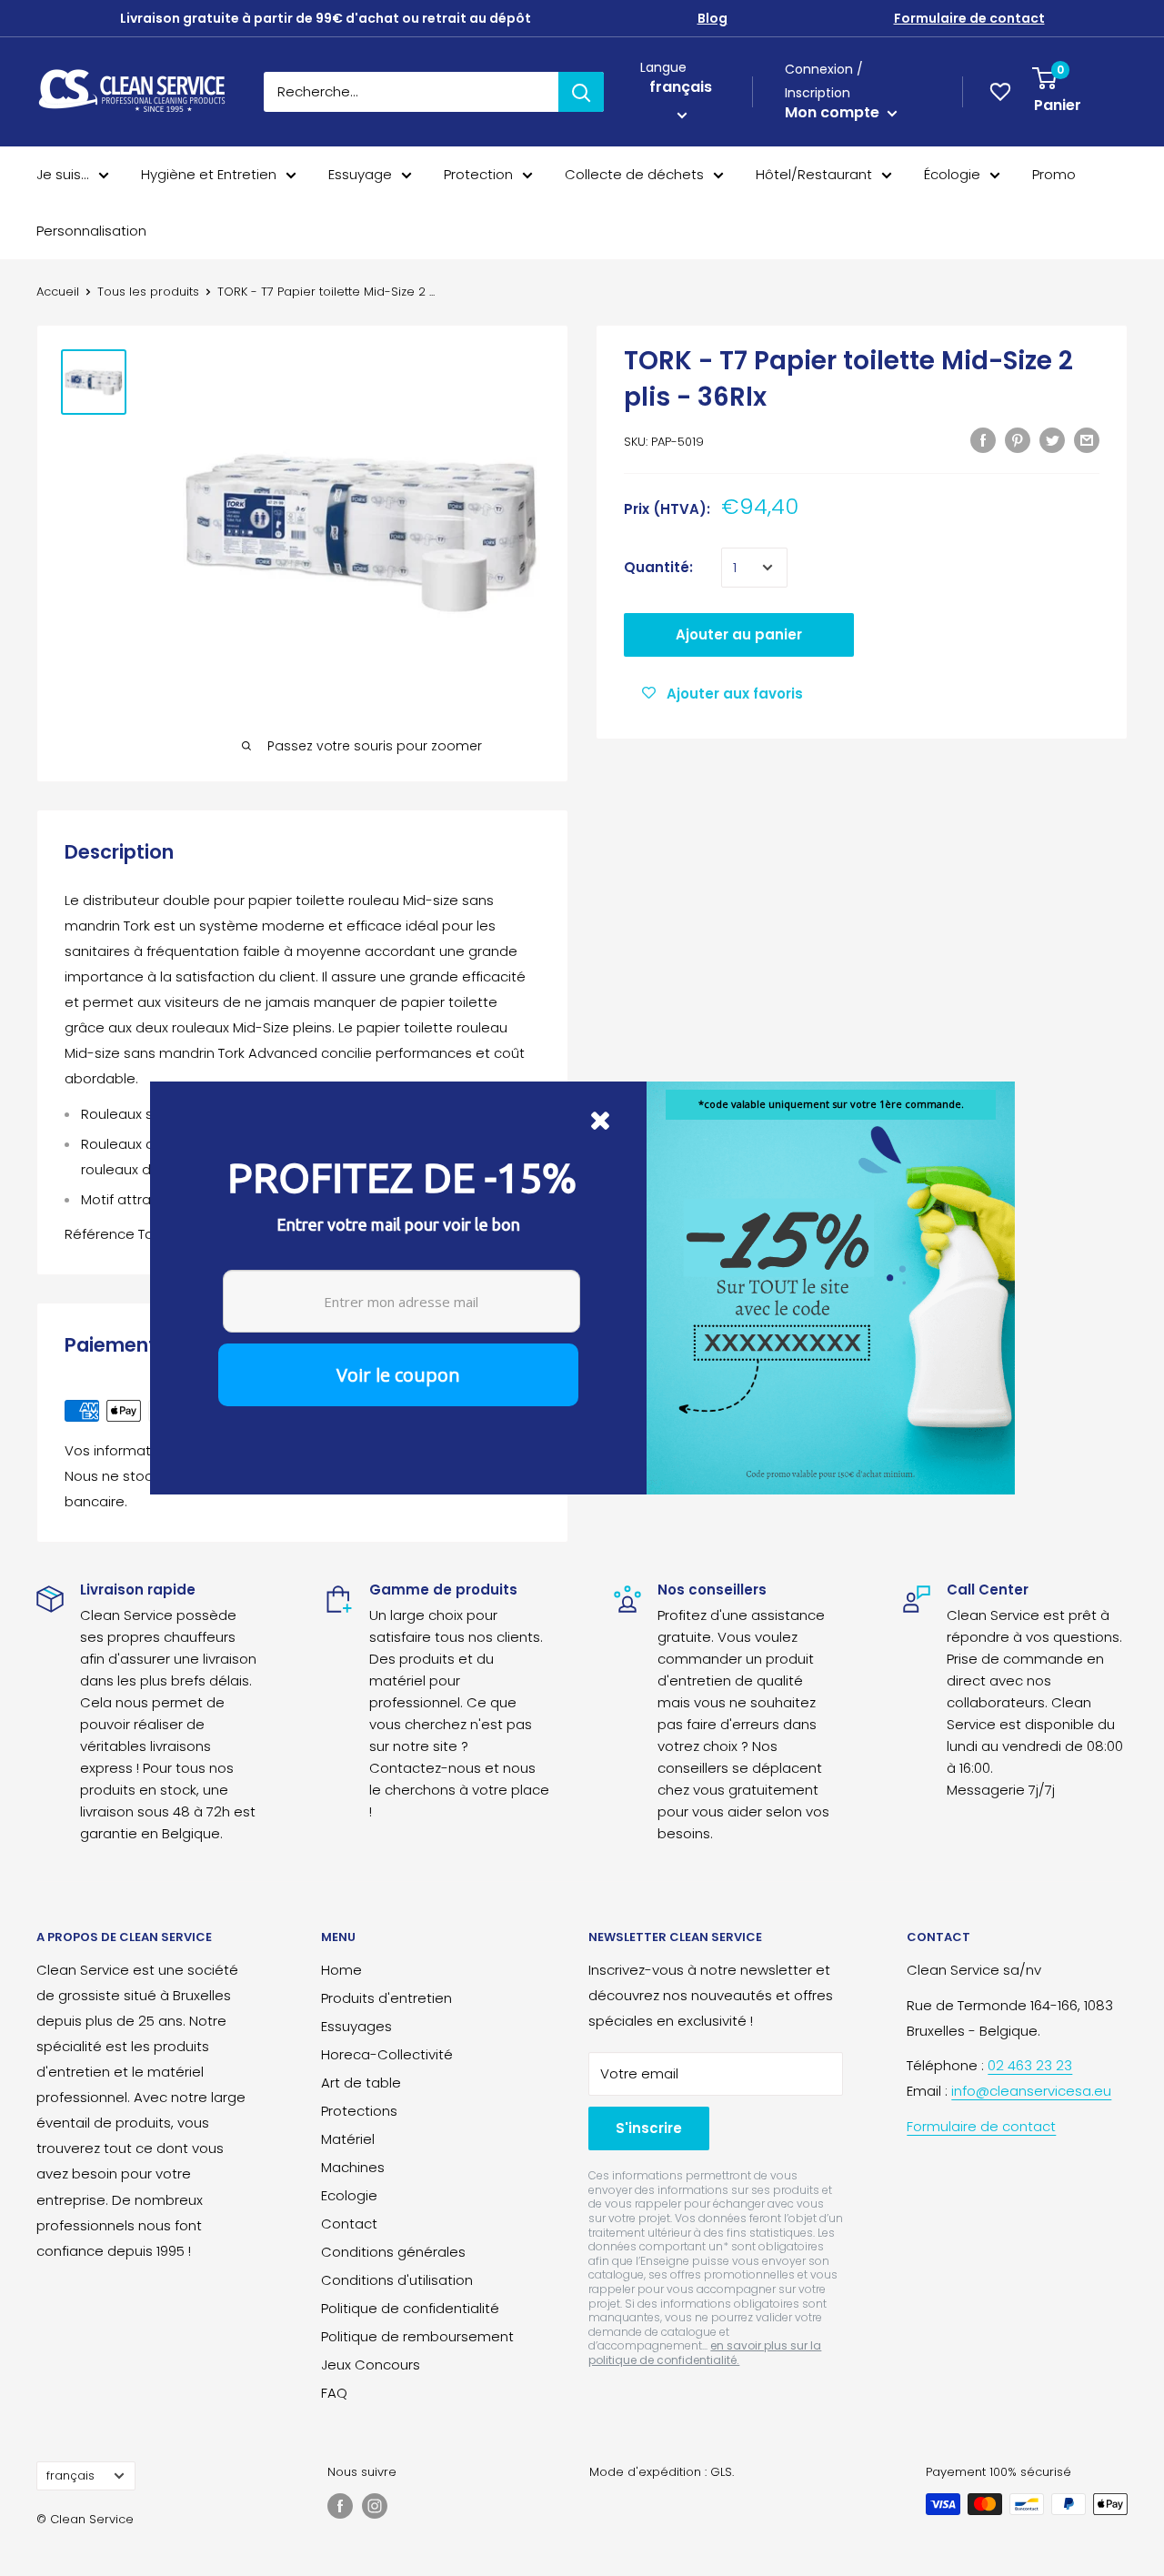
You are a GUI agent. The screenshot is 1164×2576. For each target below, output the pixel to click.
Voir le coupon (398, 1375)
